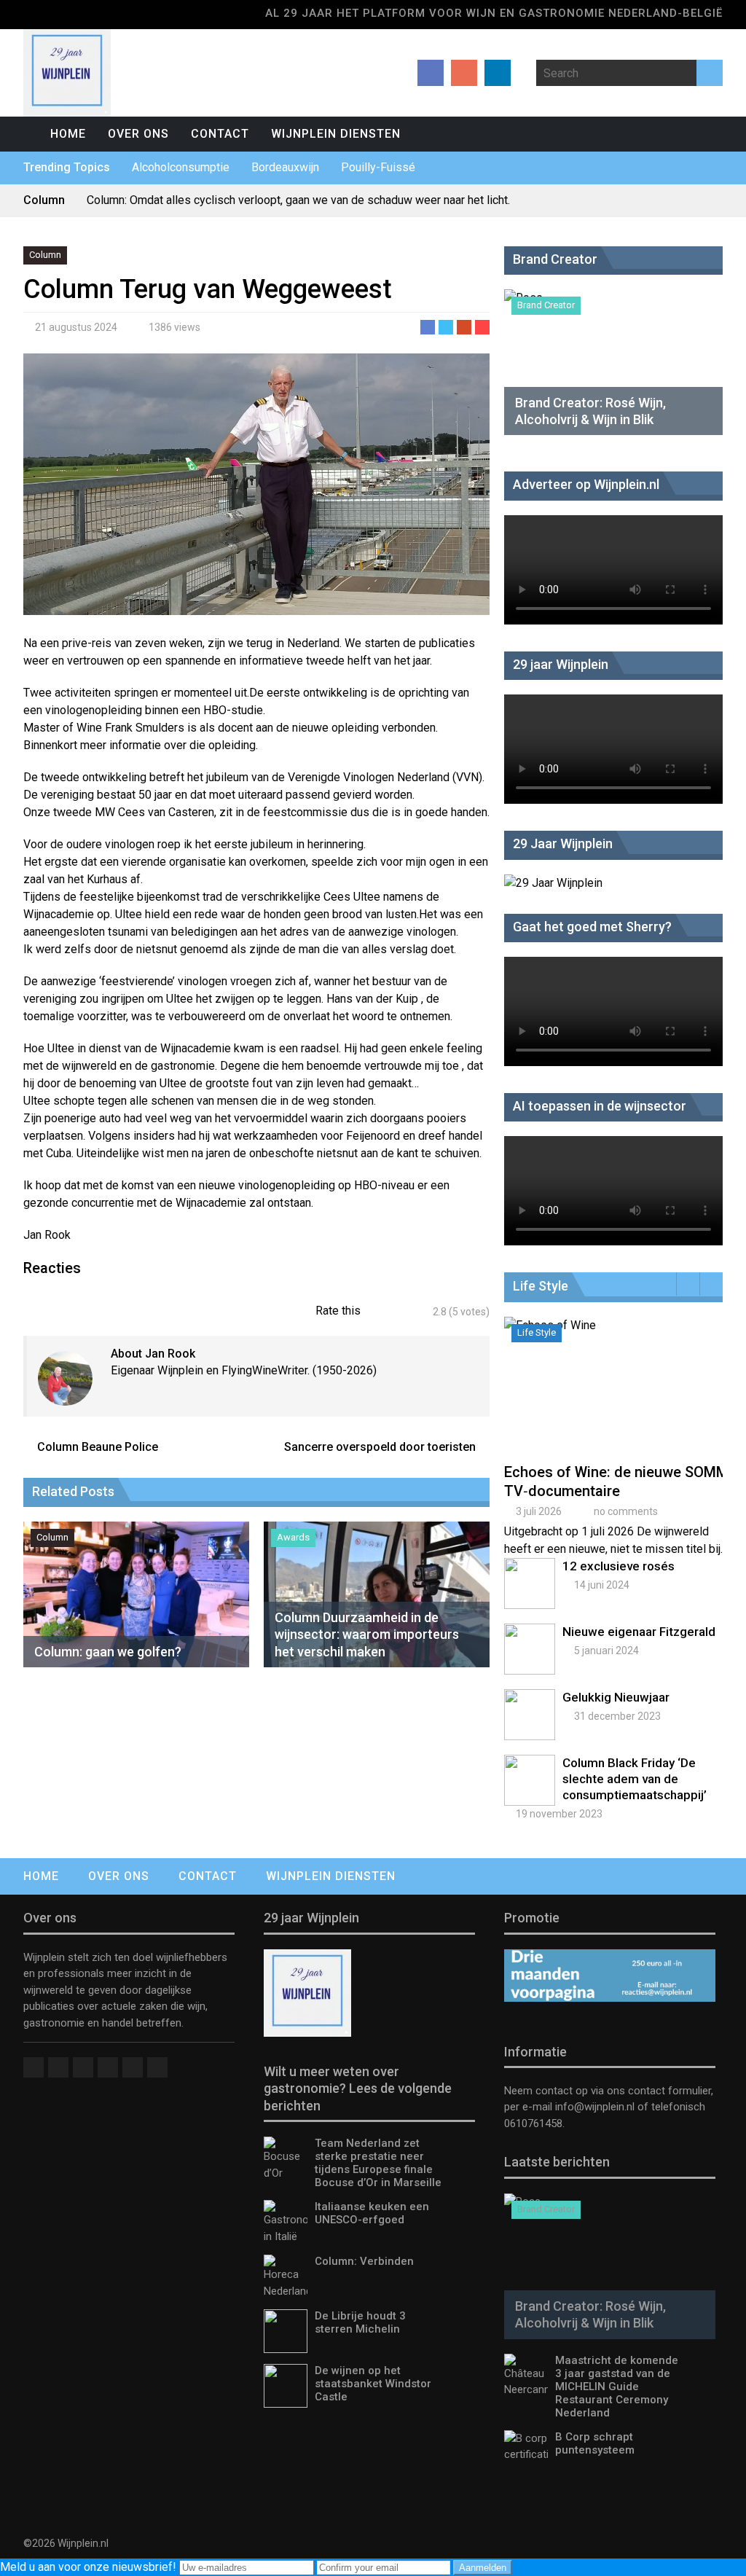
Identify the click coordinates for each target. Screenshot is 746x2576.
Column (45, 255)
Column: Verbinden (364, 2261)
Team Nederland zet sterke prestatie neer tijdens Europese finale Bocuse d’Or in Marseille (378, 2163)
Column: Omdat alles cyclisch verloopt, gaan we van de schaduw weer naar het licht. (298, 200)
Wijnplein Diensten (336, 134)
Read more (617, 1401)
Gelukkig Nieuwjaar (616, 1697)
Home (68, 134)
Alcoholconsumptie (181, 167)
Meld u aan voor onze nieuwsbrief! (90, 2567)
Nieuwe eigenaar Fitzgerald (639, 1632)
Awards (293, 1537)
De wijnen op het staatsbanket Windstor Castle (373, 2384)
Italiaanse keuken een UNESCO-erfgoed (372, 2213)
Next (711, 1284)
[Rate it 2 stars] (390, 1312)
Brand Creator (546, 305)
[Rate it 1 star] (380, 1312)
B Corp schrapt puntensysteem (595, 2443)
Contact (220, 134)
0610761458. (534, 2123)
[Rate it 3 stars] (400, 1312)
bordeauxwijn (285, 167)
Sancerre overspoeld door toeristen (380, 1447)
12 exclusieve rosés (619, 1566)
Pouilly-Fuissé (378, 167)
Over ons (138, 134)
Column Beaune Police (98, 1447)
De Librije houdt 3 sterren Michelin (360, 2322)
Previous (688, 1284)
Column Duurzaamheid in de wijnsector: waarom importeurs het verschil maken (367, 1635)
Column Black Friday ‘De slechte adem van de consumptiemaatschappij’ (635, 1779)
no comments (626, 1511)
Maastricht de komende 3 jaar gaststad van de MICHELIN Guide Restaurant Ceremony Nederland (617, 2387)
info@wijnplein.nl (595, 2107)
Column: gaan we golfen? (108, 1652)
